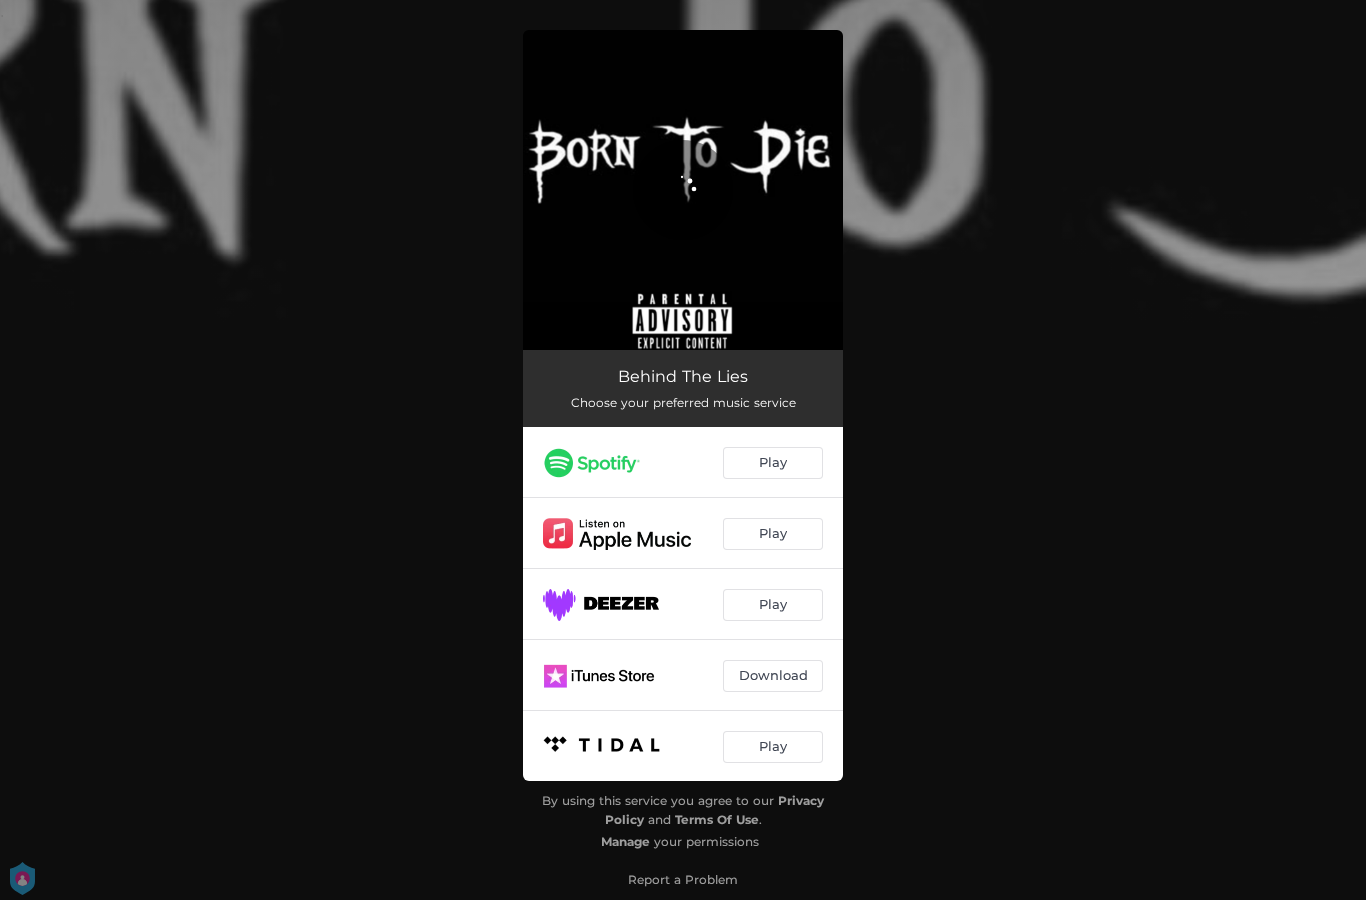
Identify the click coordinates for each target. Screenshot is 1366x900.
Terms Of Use (717, 819)
